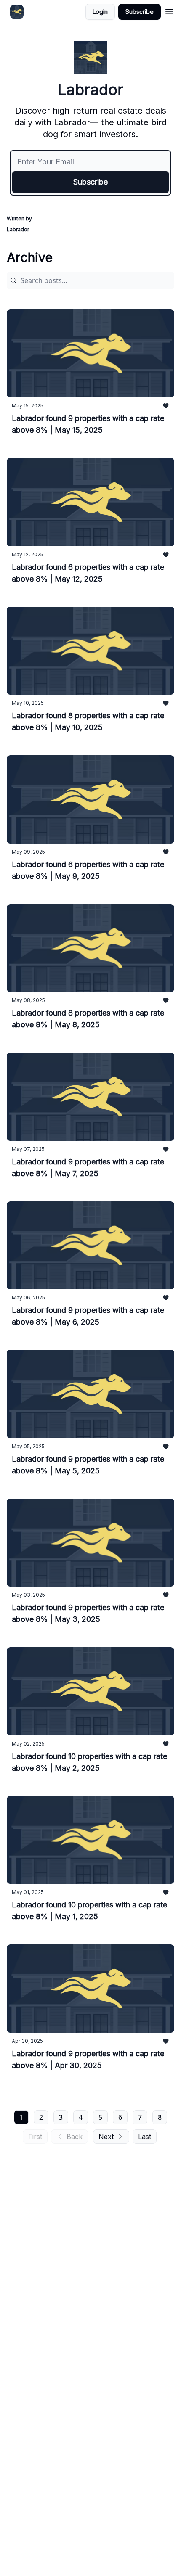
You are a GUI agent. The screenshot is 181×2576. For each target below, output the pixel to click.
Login (100, 12)
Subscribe (140, 12)
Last (145, 2137)
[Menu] (169, 11)
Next (106, 2137)
